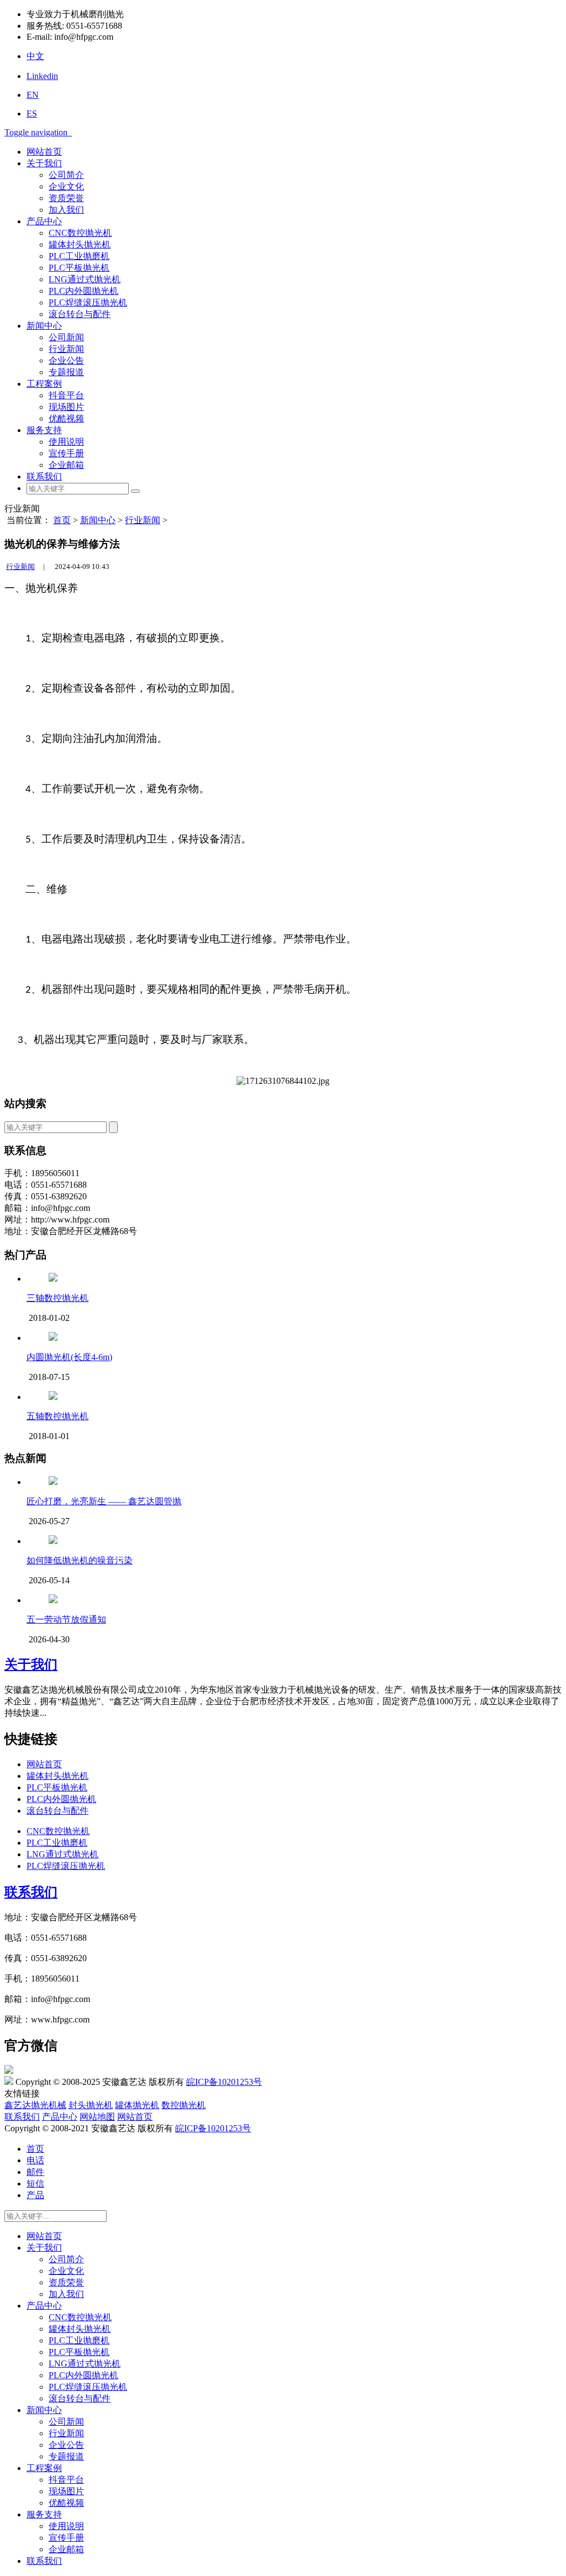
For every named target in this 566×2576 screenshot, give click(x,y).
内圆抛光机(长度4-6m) (69, 1357)
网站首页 (44, 152)
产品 (35, 2195)
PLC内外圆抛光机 (83, 291)
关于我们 (44, 163)
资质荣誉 (66, 198)
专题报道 (66, 372)
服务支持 (44, 430)
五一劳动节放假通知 (66, 1619)
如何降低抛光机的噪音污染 (80, 1560)
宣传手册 (66, 453)
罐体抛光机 (137, 2105)
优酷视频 (66, 418)
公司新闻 (66, 337)
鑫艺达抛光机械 (35, 2105)
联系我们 (44, 476)
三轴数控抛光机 (57, 1298)
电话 (35, 2160)
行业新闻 (66, 349)
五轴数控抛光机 (57, 1416)
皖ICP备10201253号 (224, 2082)
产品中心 (44, 221)
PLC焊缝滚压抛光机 (88, 302)
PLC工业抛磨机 (79, 256)
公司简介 (66, 175)
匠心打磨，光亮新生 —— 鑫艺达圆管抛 (104, 1501)
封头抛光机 (91, 2105)
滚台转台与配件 (80, 314)
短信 (35, 2183)
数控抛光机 (184, 2105)
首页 (62, 520)
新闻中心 (44, 326)
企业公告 (66, 360)
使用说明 (66, 442)
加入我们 (66, 210)
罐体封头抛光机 (80, 244)
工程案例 (44, 384)
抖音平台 (66, 395)
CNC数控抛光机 (80, 233)
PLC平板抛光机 (79, 268)
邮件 (35, 2172)
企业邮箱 (66, 465)
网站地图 (97, 2117)
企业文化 (66, 186)
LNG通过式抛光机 (85, 279)
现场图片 (66, 407)
